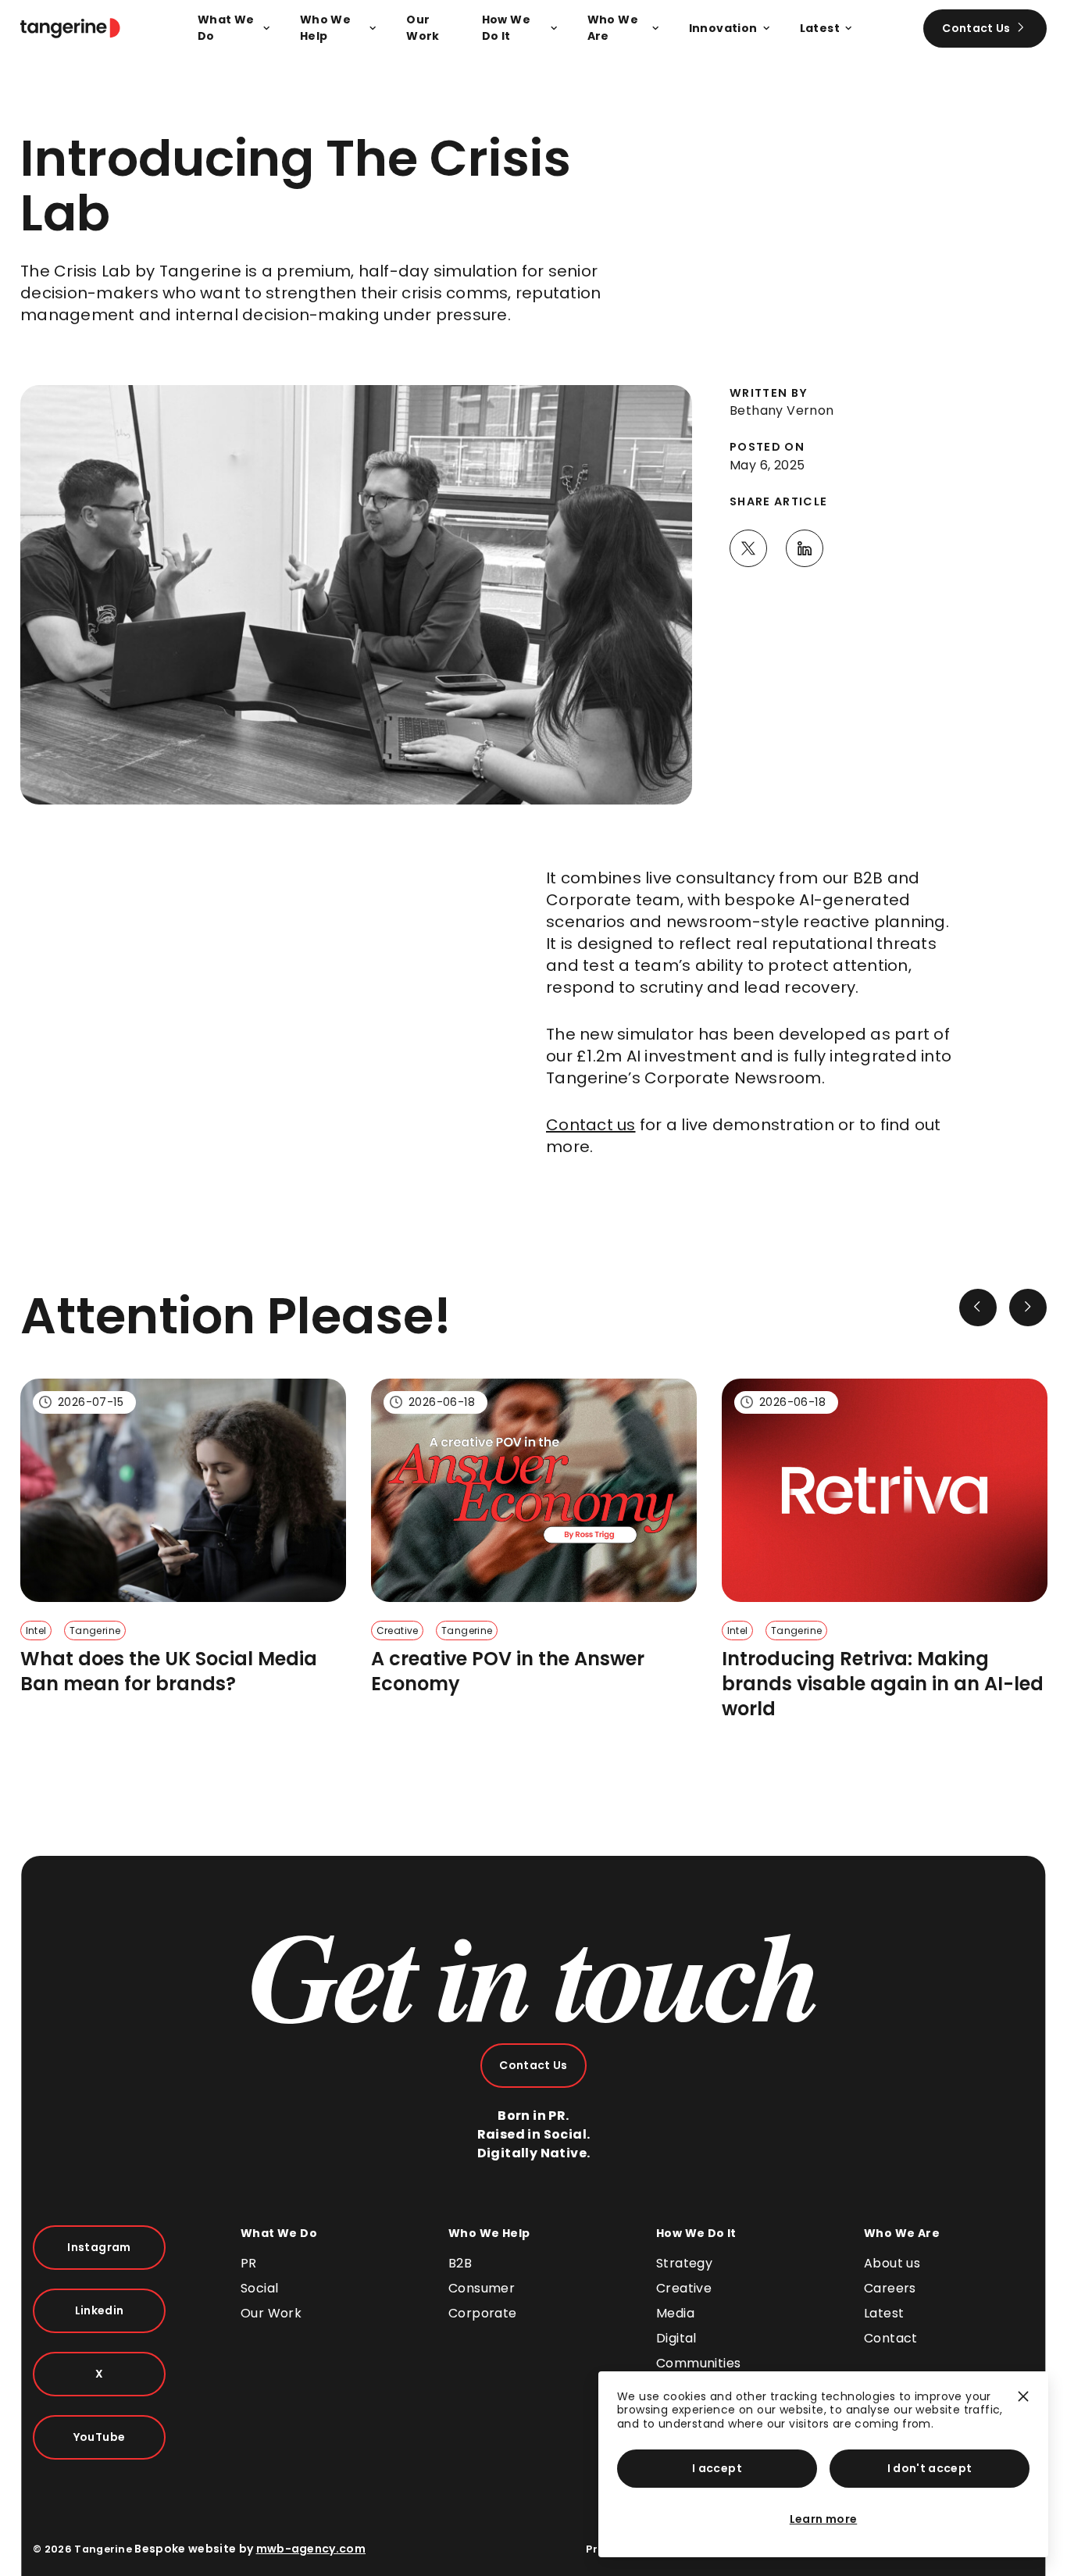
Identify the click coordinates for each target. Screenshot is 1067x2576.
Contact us (591, 1125)
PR (249, 2263)
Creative (684, 2288)
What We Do (279, 2233)
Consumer (482, 2288)
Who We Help (489, 2233)
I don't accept (930, 2468)
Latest (884, 2313)
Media (675, 2313)
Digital (676, 2338)
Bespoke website (185, 2549)
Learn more (824, 2519)
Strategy (684, 2263)
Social (259, 2288)
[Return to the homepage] (70, 28)
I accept (717, 2468)
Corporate (483, 2313)
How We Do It (696, 2233)
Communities (698, 2363)
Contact (891, 2338)
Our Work (271, 2313)
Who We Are (902, 2233)
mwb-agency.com (311, 2549)
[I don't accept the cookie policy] (1023, 2403)
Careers (890, 2288)
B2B (460, 2263)
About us (892, 2263)
